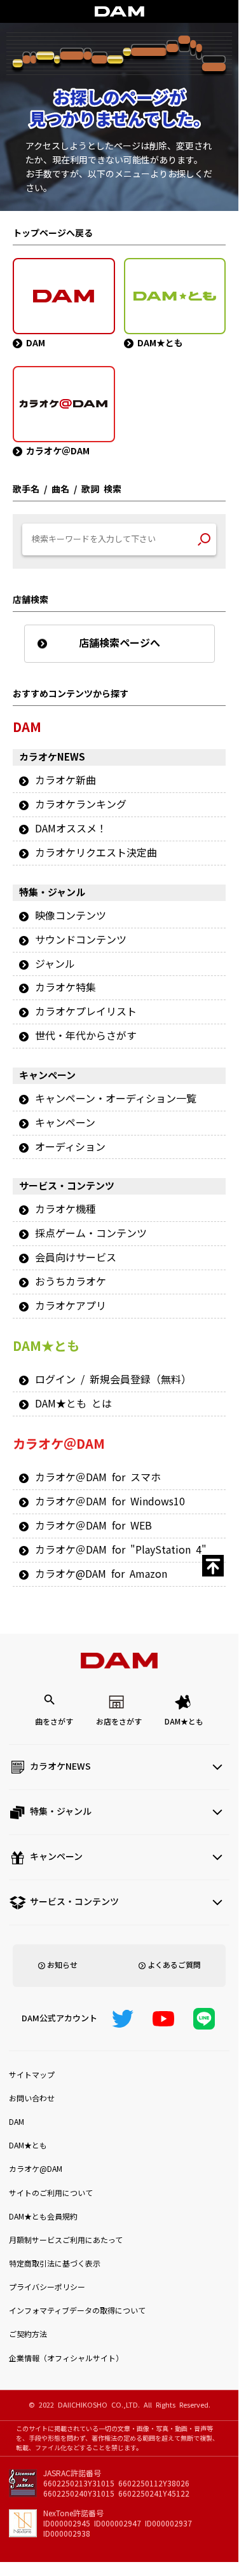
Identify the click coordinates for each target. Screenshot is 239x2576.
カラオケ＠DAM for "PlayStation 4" (121, 1550)
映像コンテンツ (71, 916)
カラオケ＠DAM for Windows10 (110, 1502)
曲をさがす (54, 1722)
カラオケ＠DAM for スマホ (98, 1477)
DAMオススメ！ (71, 829)
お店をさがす (119, 1722)
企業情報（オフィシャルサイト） (66, 2359)
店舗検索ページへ (119, 643)
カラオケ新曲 (65, 780)
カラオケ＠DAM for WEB (93, 1526)
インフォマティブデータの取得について (77, 2311)
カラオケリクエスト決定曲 (96, 853)
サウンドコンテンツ (81, 940)
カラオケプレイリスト (86, 1012)
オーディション (70, 1147)
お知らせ (62, 1965)
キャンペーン (65, 1123)
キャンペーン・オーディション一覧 (116, 1099)
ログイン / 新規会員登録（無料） (113, 1380)
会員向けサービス (76, 1257)
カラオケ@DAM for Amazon (101, 1574)
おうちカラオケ (71, 1282)
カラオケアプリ (71, 1306)
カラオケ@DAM (36, 2169)
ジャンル (55, 964)
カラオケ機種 (65, 1209)
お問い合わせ (32, 2099)
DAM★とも (184, 1722)
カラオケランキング (81, 804)
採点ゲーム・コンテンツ (91, 1233)
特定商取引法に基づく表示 (55, 2264)
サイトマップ (32, 2075)
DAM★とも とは (73, 1404)
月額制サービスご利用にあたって (66, 2240)
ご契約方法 (28, 2335)
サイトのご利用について (51, 2193)
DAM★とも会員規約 (43, 2217)
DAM (17, 2122)
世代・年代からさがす (86, 1036)
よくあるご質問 (174, 1965)
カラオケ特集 (65, 987)
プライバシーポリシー (47, 2288)
